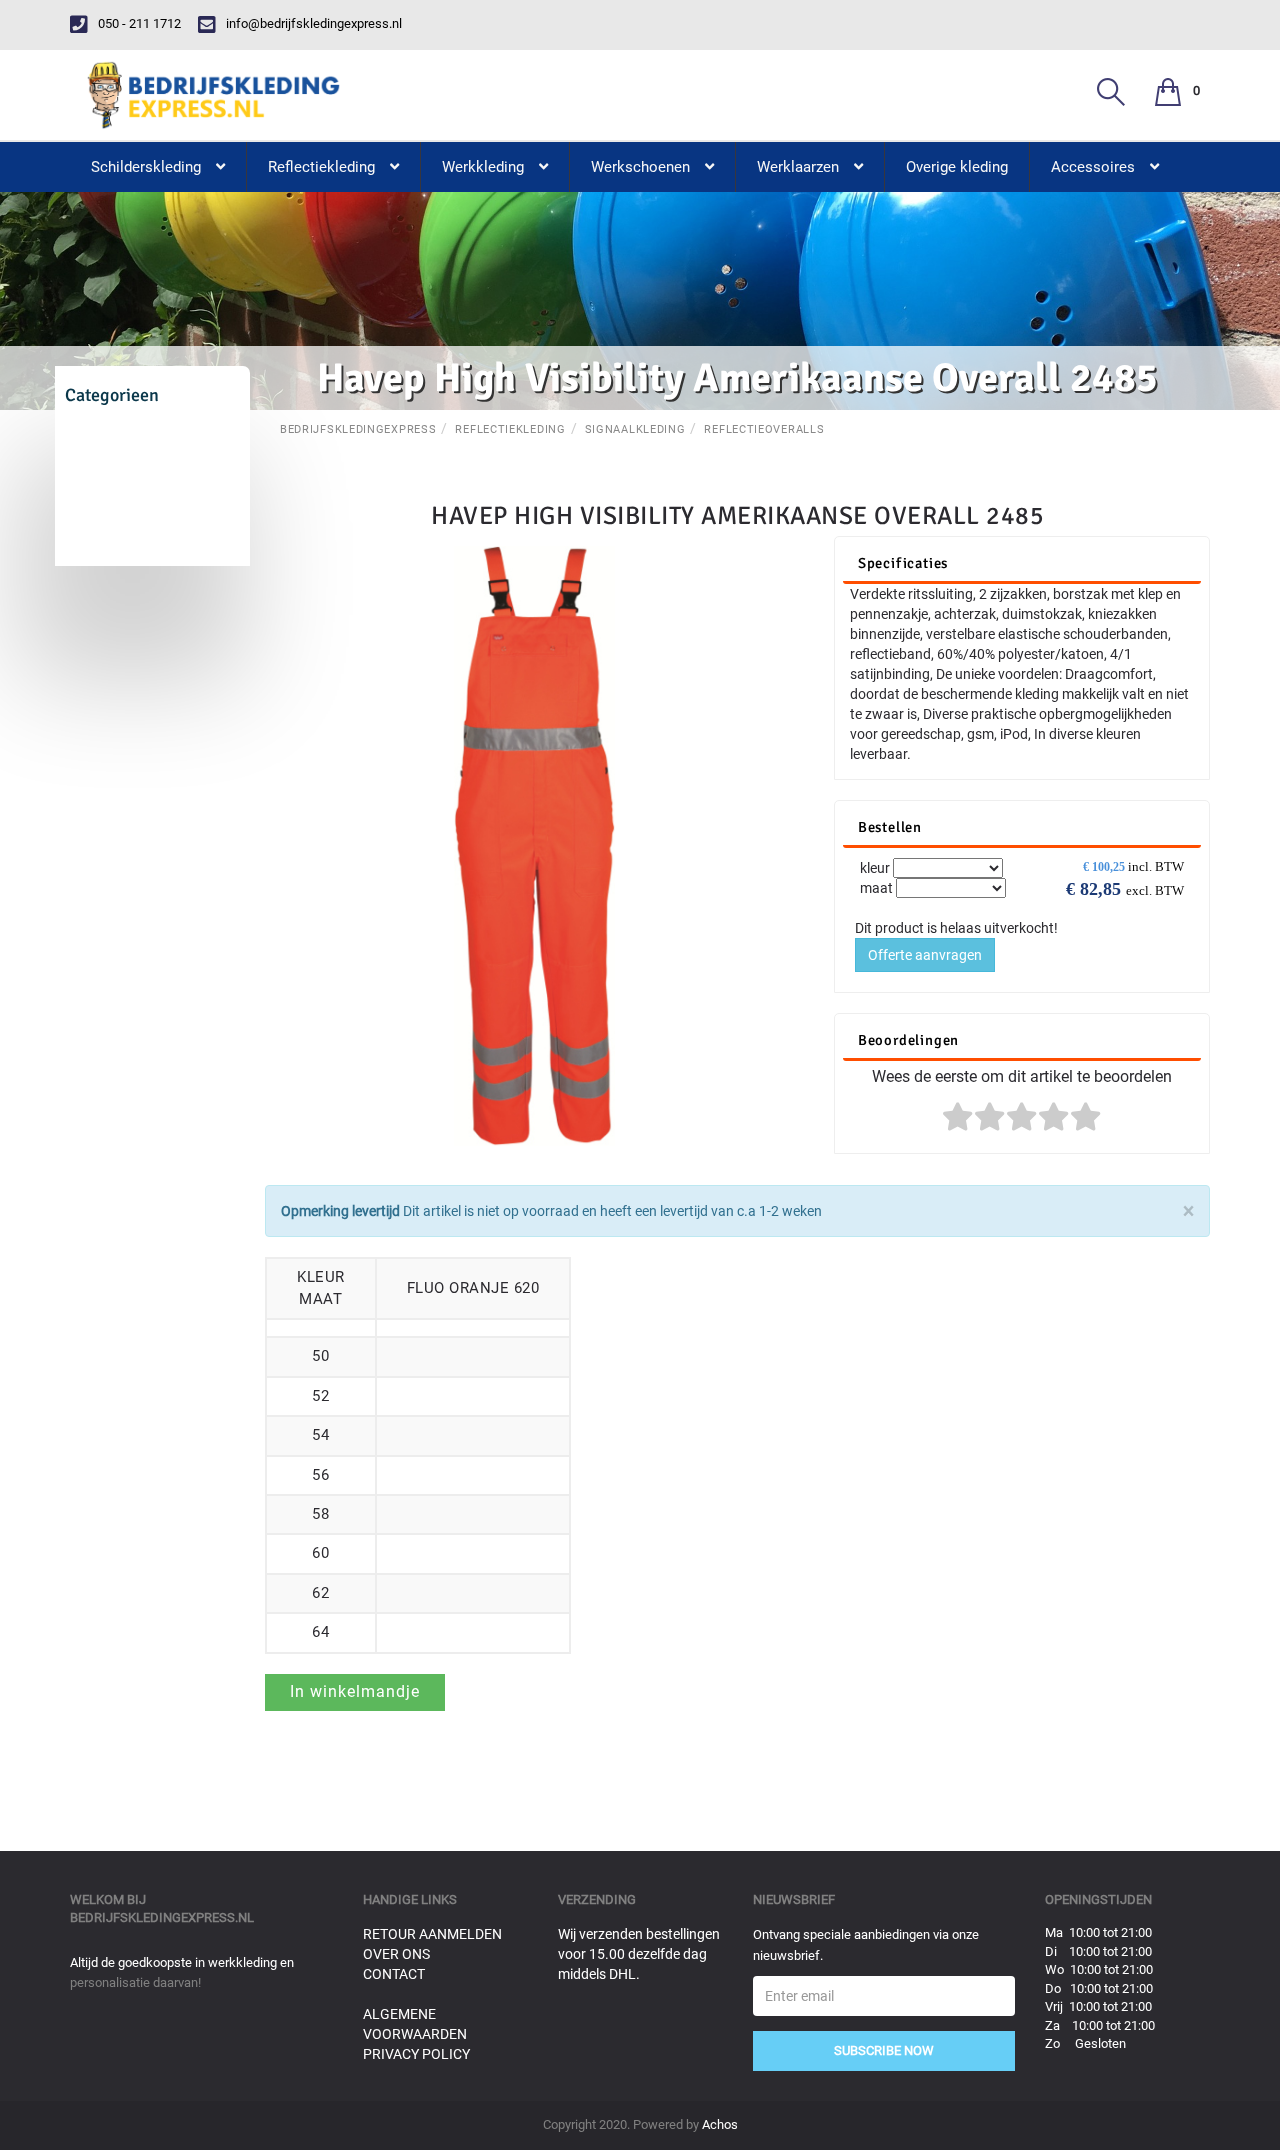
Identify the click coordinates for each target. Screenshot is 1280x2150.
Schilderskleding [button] (146, 167)
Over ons (396, 1954)
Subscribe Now (884, 2050)
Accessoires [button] (1093, 167)
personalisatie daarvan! (135, 1982)
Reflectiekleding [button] (321, 167)
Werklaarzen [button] (798, 167)
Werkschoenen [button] (640, 167)
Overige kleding (957, 167)
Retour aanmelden (432, 1934)
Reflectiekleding (510, 429)
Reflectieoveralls (764, 429)
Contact (394, 1974)
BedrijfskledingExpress (358, 429)
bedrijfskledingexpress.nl (162, 1917)
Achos (720, 2124)
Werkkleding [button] (483, 167)
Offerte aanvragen (925, 955)
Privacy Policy (416, 2054)
